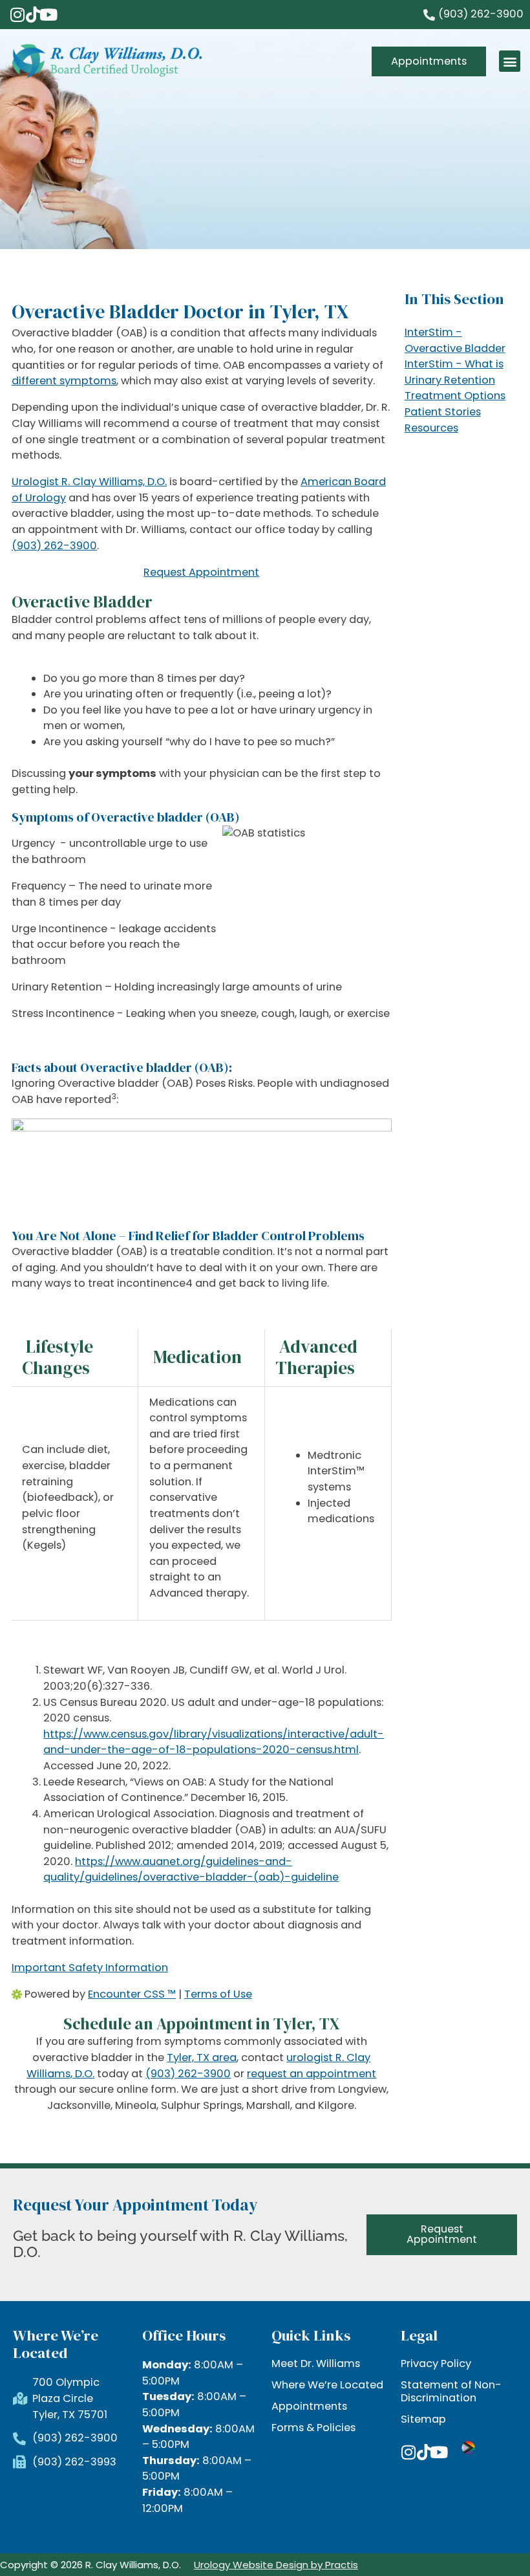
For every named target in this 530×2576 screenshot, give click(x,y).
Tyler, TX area (202, 2058)
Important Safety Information (90, 1968)
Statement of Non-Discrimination (451, 2392)
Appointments (309, 2407)
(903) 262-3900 (54, 546)
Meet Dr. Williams (316, 2364)
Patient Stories (443, 412)
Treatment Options (455, 396)
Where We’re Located (327, 2385)
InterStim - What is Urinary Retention (454, 372)
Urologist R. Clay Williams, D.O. (89, 482)
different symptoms (64, 381)
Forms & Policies (313, 2428)
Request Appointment (201, 572)
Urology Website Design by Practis (276, 2565)
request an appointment (312, 2074)
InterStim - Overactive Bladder (455, 340)
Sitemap (423, 2419)
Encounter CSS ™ (132, 1994)
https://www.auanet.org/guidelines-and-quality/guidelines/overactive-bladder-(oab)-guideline (191, 1870)
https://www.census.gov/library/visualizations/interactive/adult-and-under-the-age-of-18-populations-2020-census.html (214, 1742)
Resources (431, 428)
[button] (510, 61)
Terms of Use (218, 1994)
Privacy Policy (436, 2364)
